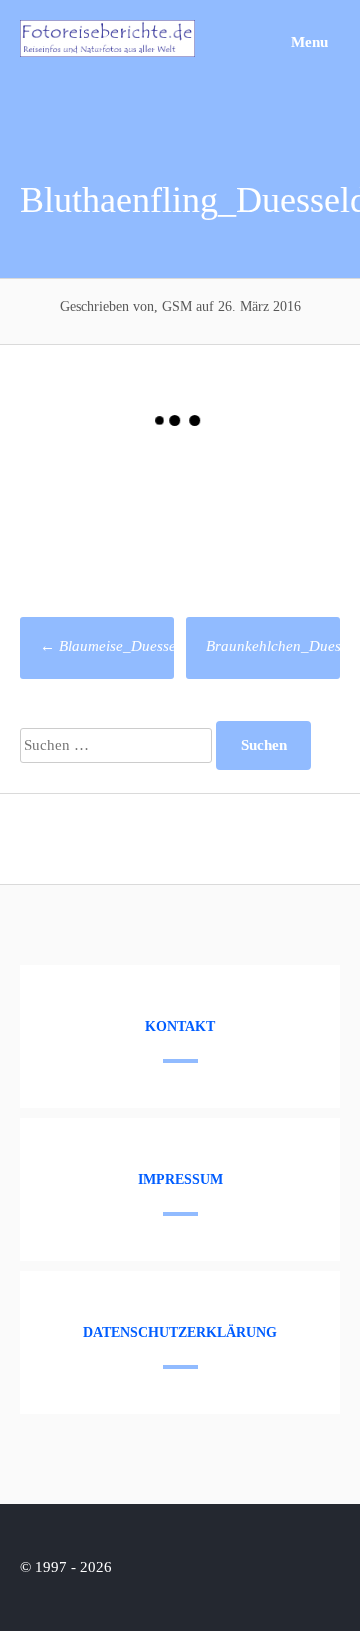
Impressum (180, 1179)
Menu (307, 42)
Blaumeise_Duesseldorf (123, 646)
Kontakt (180, 1026)
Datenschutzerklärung (180, 1332)
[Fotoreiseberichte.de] (107, 52)
